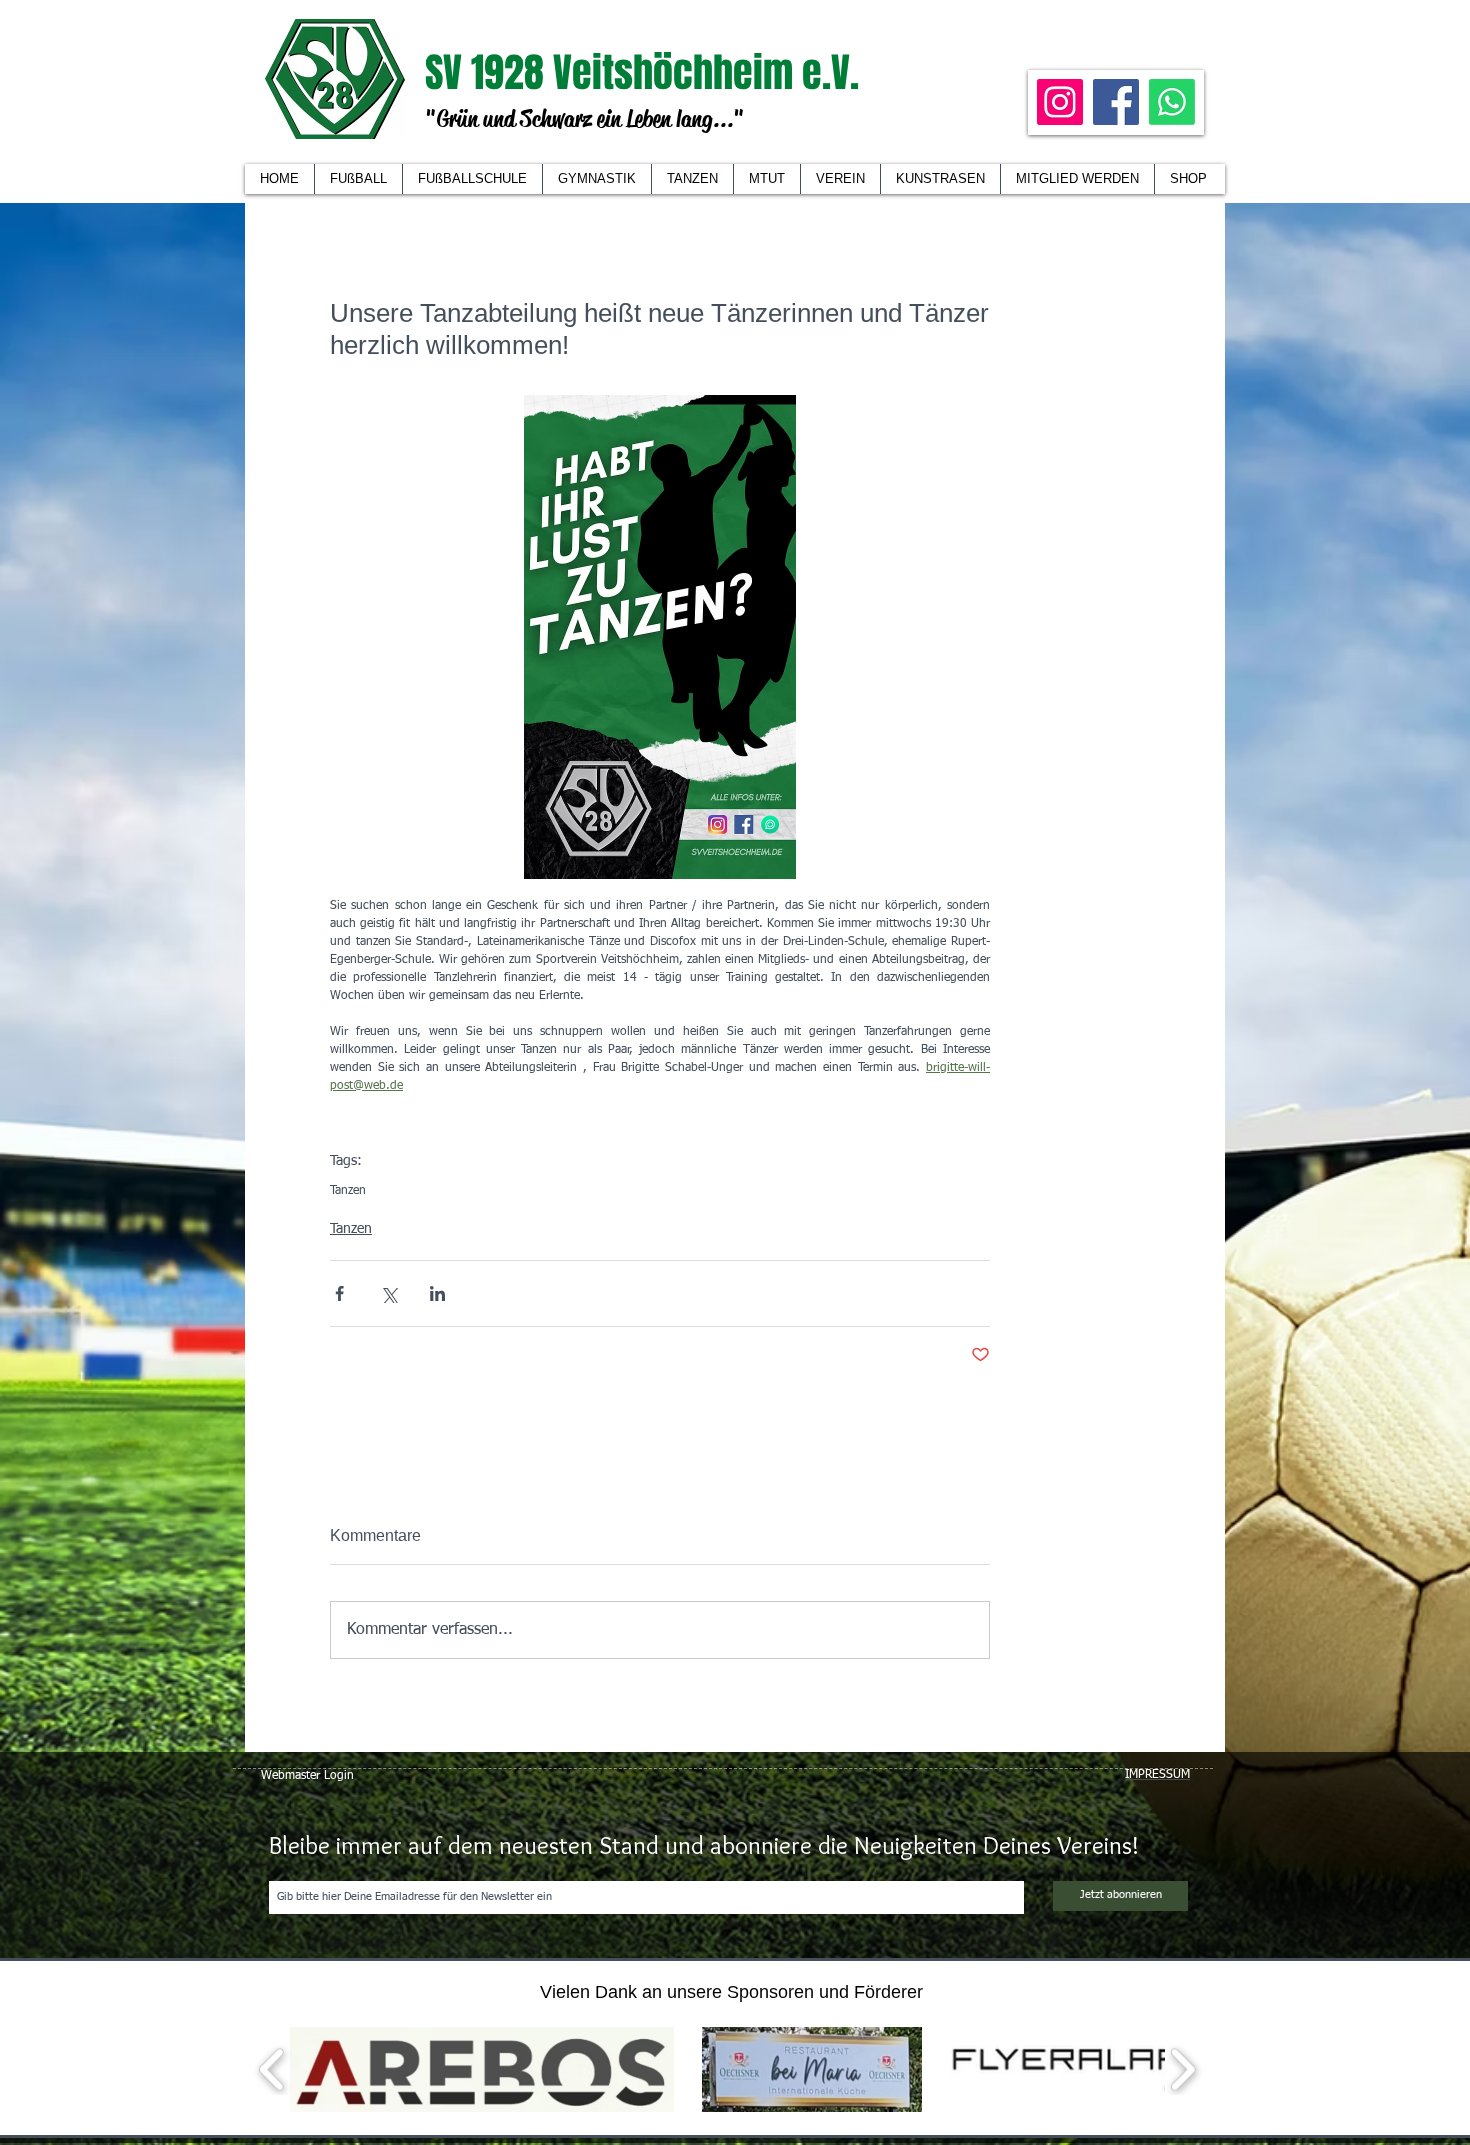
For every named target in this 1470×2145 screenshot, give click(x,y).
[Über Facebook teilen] (339, 1293)
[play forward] (1182, 2069)
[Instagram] (1060, 102)
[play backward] (272, 2069)
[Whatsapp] (1172, 102)
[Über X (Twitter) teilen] (388, 1293)
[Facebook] (1116, 102)
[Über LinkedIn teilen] (437, 1293)
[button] (840, 179)
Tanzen (348, 1191)
